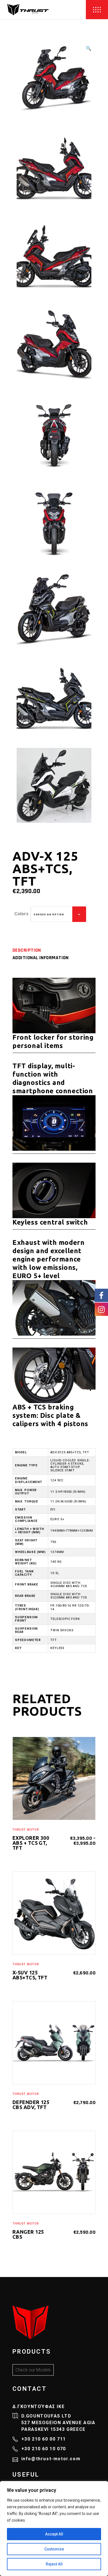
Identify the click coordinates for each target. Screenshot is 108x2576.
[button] (89, 49)
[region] (54, 2529)
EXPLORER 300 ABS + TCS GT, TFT (31, 1843)
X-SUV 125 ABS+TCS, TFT (30, 1975)
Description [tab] (27, 950)
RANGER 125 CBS (28, 2234)
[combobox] (58, 914)
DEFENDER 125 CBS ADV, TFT (31, 2105)
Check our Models (33, 2370)
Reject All (54, 2564)
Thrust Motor (26, 1830)
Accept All (54, 2534)
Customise (54, 2549)
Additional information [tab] (41, 958)
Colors (21, 914)
